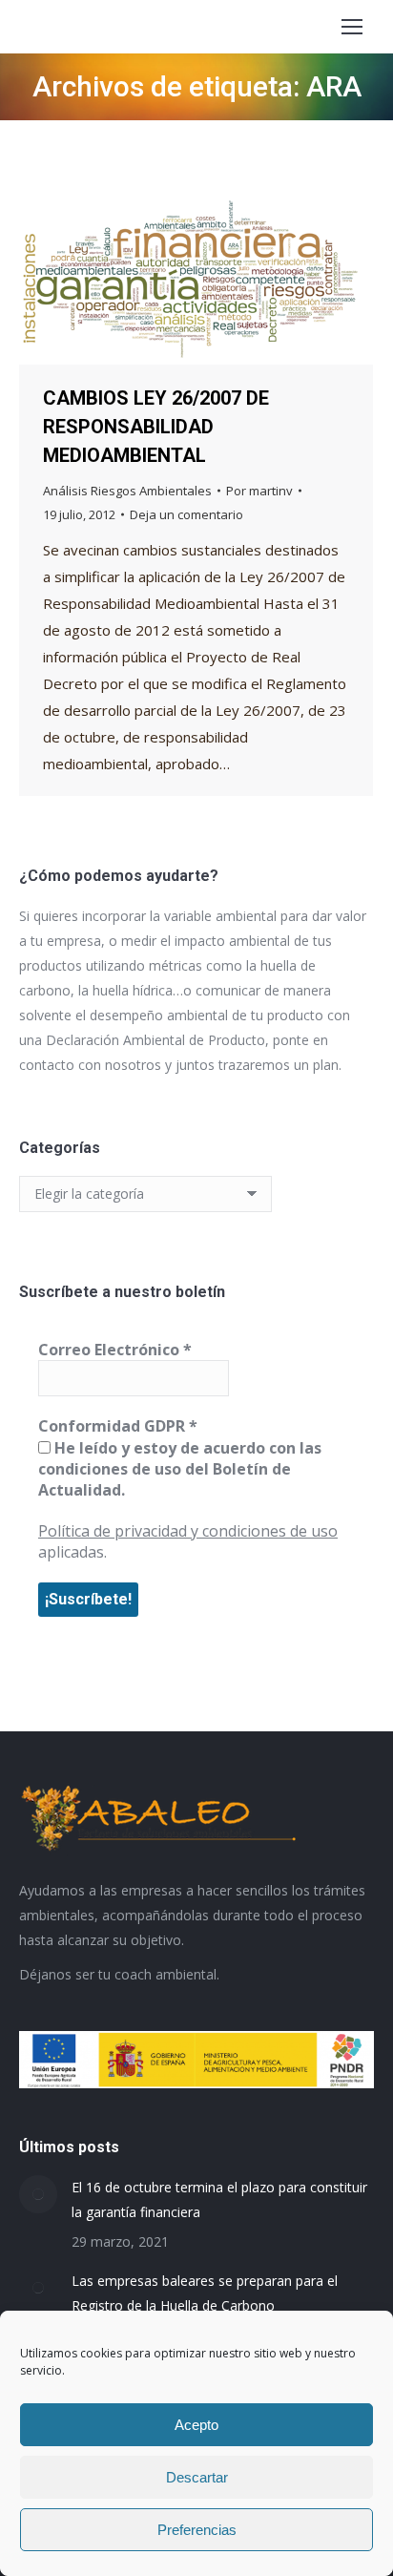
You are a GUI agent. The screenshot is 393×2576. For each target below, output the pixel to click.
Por (259, 491)
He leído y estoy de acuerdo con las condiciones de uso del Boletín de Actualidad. (180, 1469)
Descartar (197, 2477)
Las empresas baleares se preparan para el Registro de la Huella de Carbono (205, 2293)
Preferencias (197, 2530)
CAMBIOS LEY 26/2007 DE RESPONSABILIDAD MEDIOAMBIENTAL (156, 427)
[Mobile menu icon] (352, 27)
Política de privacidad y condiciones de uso (188, 1531)
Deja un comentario (186, 514)
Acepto (196, 2425)
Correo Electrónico (115, 1350)
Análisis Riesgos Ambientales (127, 491)
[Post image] (38, 2194)
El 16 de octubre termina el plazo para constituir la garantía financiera (219, 2199)
